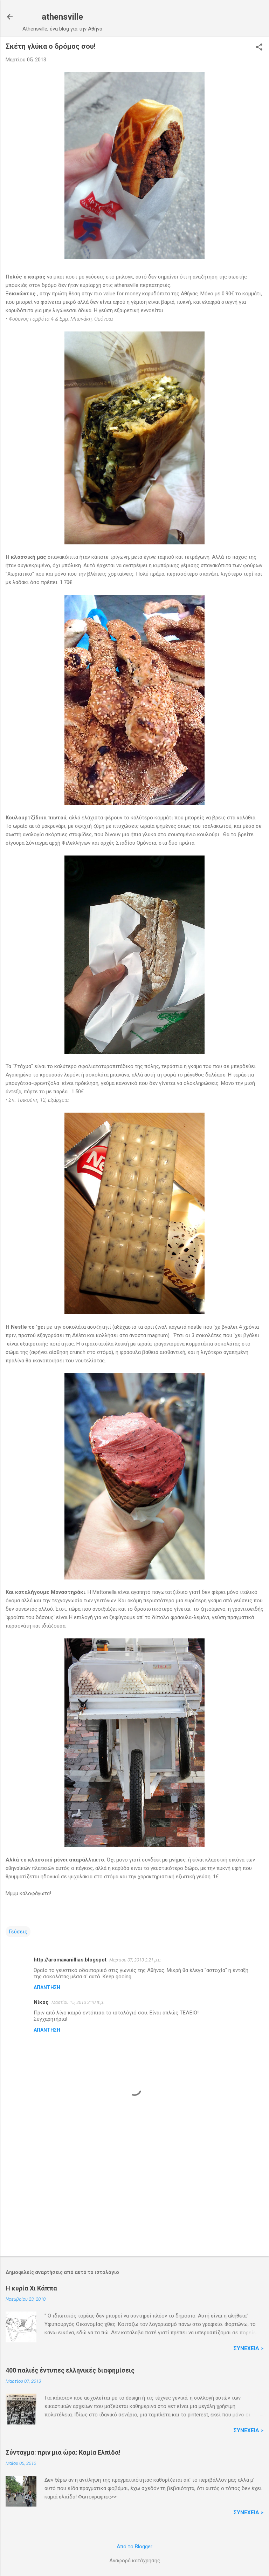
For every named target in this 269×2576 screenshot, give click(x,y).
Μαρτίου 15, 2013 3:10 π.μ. (78, 2002)
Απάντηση (47, 1987)
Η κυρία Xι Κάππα (31, 2288)
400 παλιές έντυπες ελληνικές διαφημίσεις (70, 2370)
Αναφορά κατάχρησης (135, 2561)
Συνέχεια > (249, 2348)
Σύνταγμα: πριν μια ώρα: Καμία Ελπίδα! (63, 2452)
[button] (259, 48)
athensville (62, 17)
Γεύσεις (18, 1932)
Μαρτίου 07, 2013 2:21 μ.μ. (135, 1960)
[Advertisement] (134, 2196)
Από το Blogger (134, 2547)
